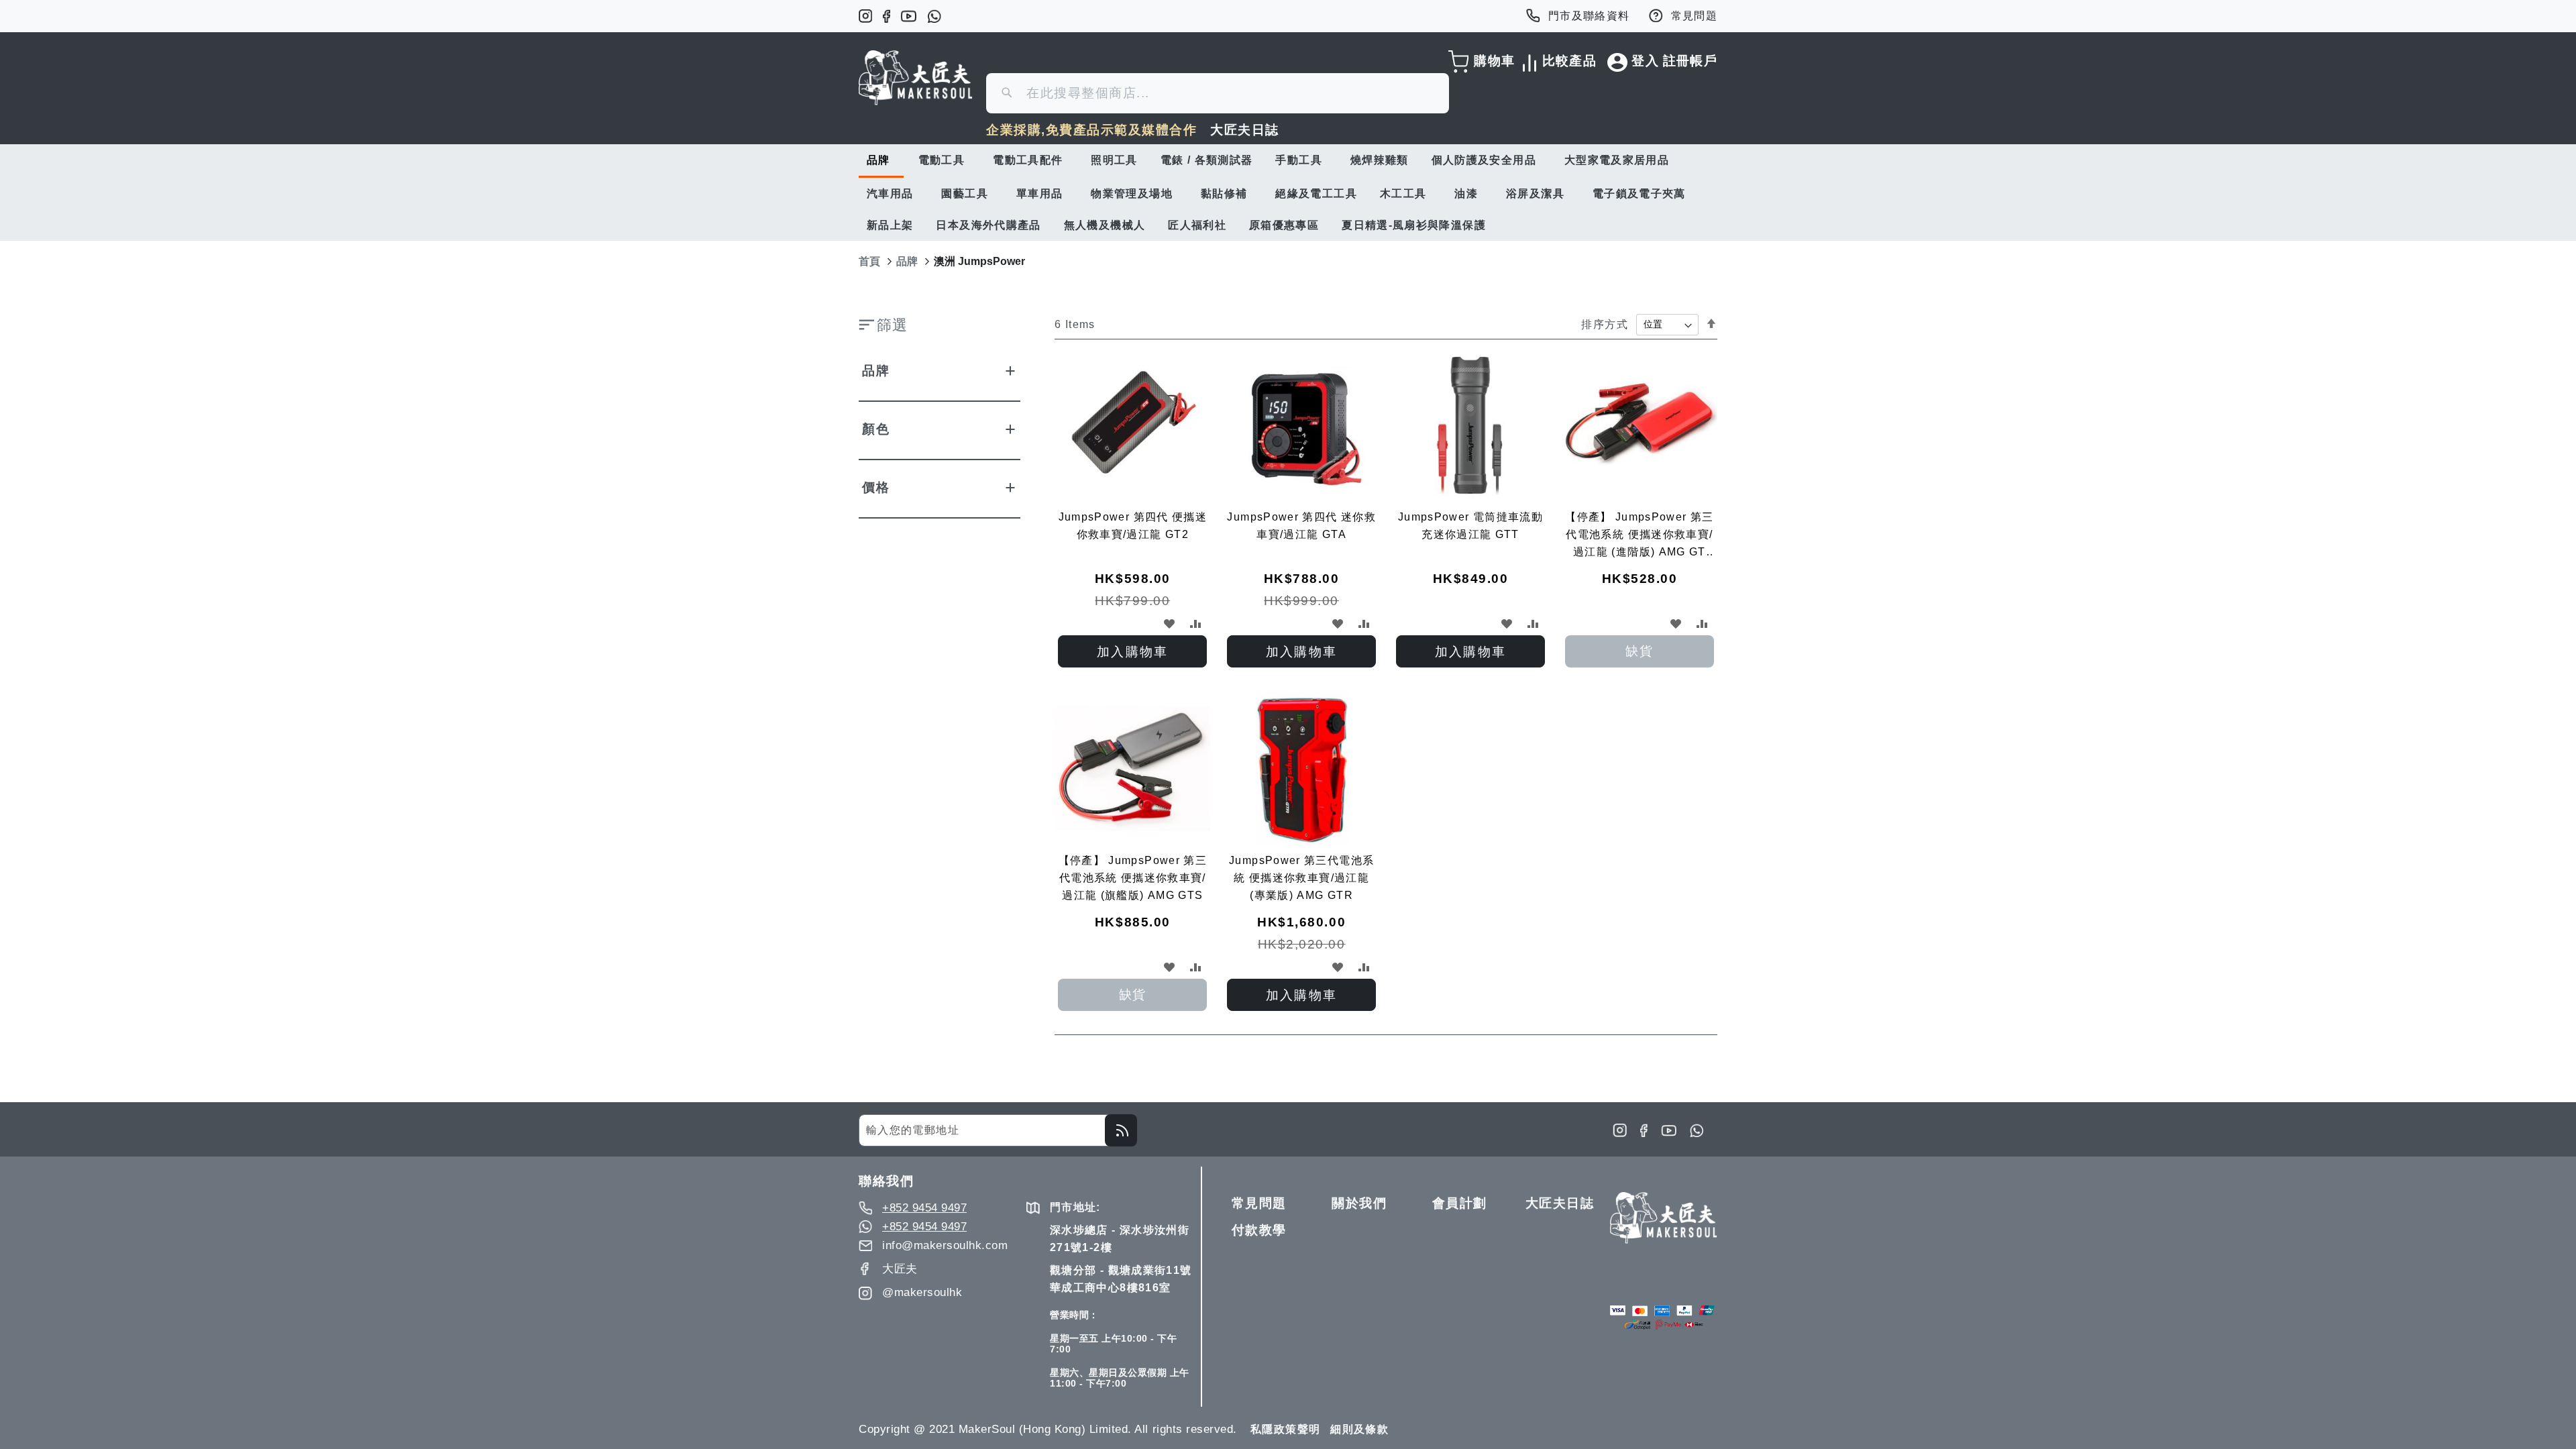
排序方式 (1604, 324)
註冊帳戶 (1690, 61)
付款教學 (1259, 1230)
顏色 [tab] (876, 429)
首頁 (869, 261)
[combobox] (1218, 93)
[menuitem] (881, 161)
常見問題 (1694, 16)
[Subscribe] (1121, 1130)
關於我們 (1359, 1203)
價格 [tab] (876, 487)
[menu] (1288, 193)
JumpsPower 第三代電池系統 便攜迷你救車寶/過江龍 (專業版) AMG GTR (1301, 878)
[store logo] (916, 78)
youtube (909, 16)
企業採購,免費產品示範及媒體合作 (1091, 130)
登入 (1645, 61)
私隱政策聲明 (1285, 1429)
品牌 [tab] (876, 371)
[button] (1169, 624)
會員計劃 (1460, 1203)
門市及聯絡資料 (1589, 16)
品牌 (907, 261)
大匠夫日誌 (1245, 130)
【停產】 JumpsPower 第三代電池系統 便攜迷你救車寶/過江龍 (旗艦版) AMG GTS (1133, 878)
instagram (865, 16)
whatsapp (934, 16)
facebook (887, 16)
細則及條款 (1359, 1429)
